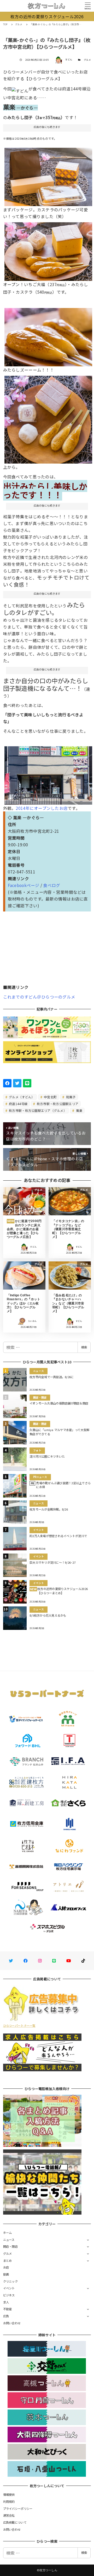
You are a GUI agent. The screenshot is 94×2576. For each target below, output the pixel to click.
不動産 (8, 2309)
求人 (6, 2302)
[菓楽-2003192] (48, 175)
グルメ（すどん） (21, 1097)
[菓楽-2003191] (48, 774)
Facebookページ (24, 885)
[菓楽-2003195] (48, 418)
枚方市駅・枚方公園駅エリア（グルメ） (37, 1110)
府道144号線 (18, 1104)
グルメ (87, 60)
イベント (9, 2288)
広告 (6, 2316)
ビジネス (9, 2295)
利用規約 (9, 2501)
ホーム (8, 2233)
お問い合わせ (12, 2323)
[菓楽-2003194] (48, 335)
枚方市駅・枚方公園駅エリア (57, 1104)
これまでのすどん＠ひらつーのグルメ (39, 997)
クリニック (10, 2281)
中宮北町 (50, 1097)
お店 (6, 2267)
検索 (84, 1347)
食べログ (52, 885)
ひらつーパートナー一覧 (19, 2025)
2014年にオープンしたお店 (42, 808)
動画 (6, 2274)
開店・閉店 (10, 2246)
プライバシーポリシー (18, 2509)
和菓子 (70, 1097)
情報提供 (9, 2494)
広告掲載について (15, 2522)
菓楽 (79, 1110)
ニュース (9, 2240)
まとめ (8, 2260)
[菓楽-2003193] (48, 250)
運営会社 (9, 2515)
